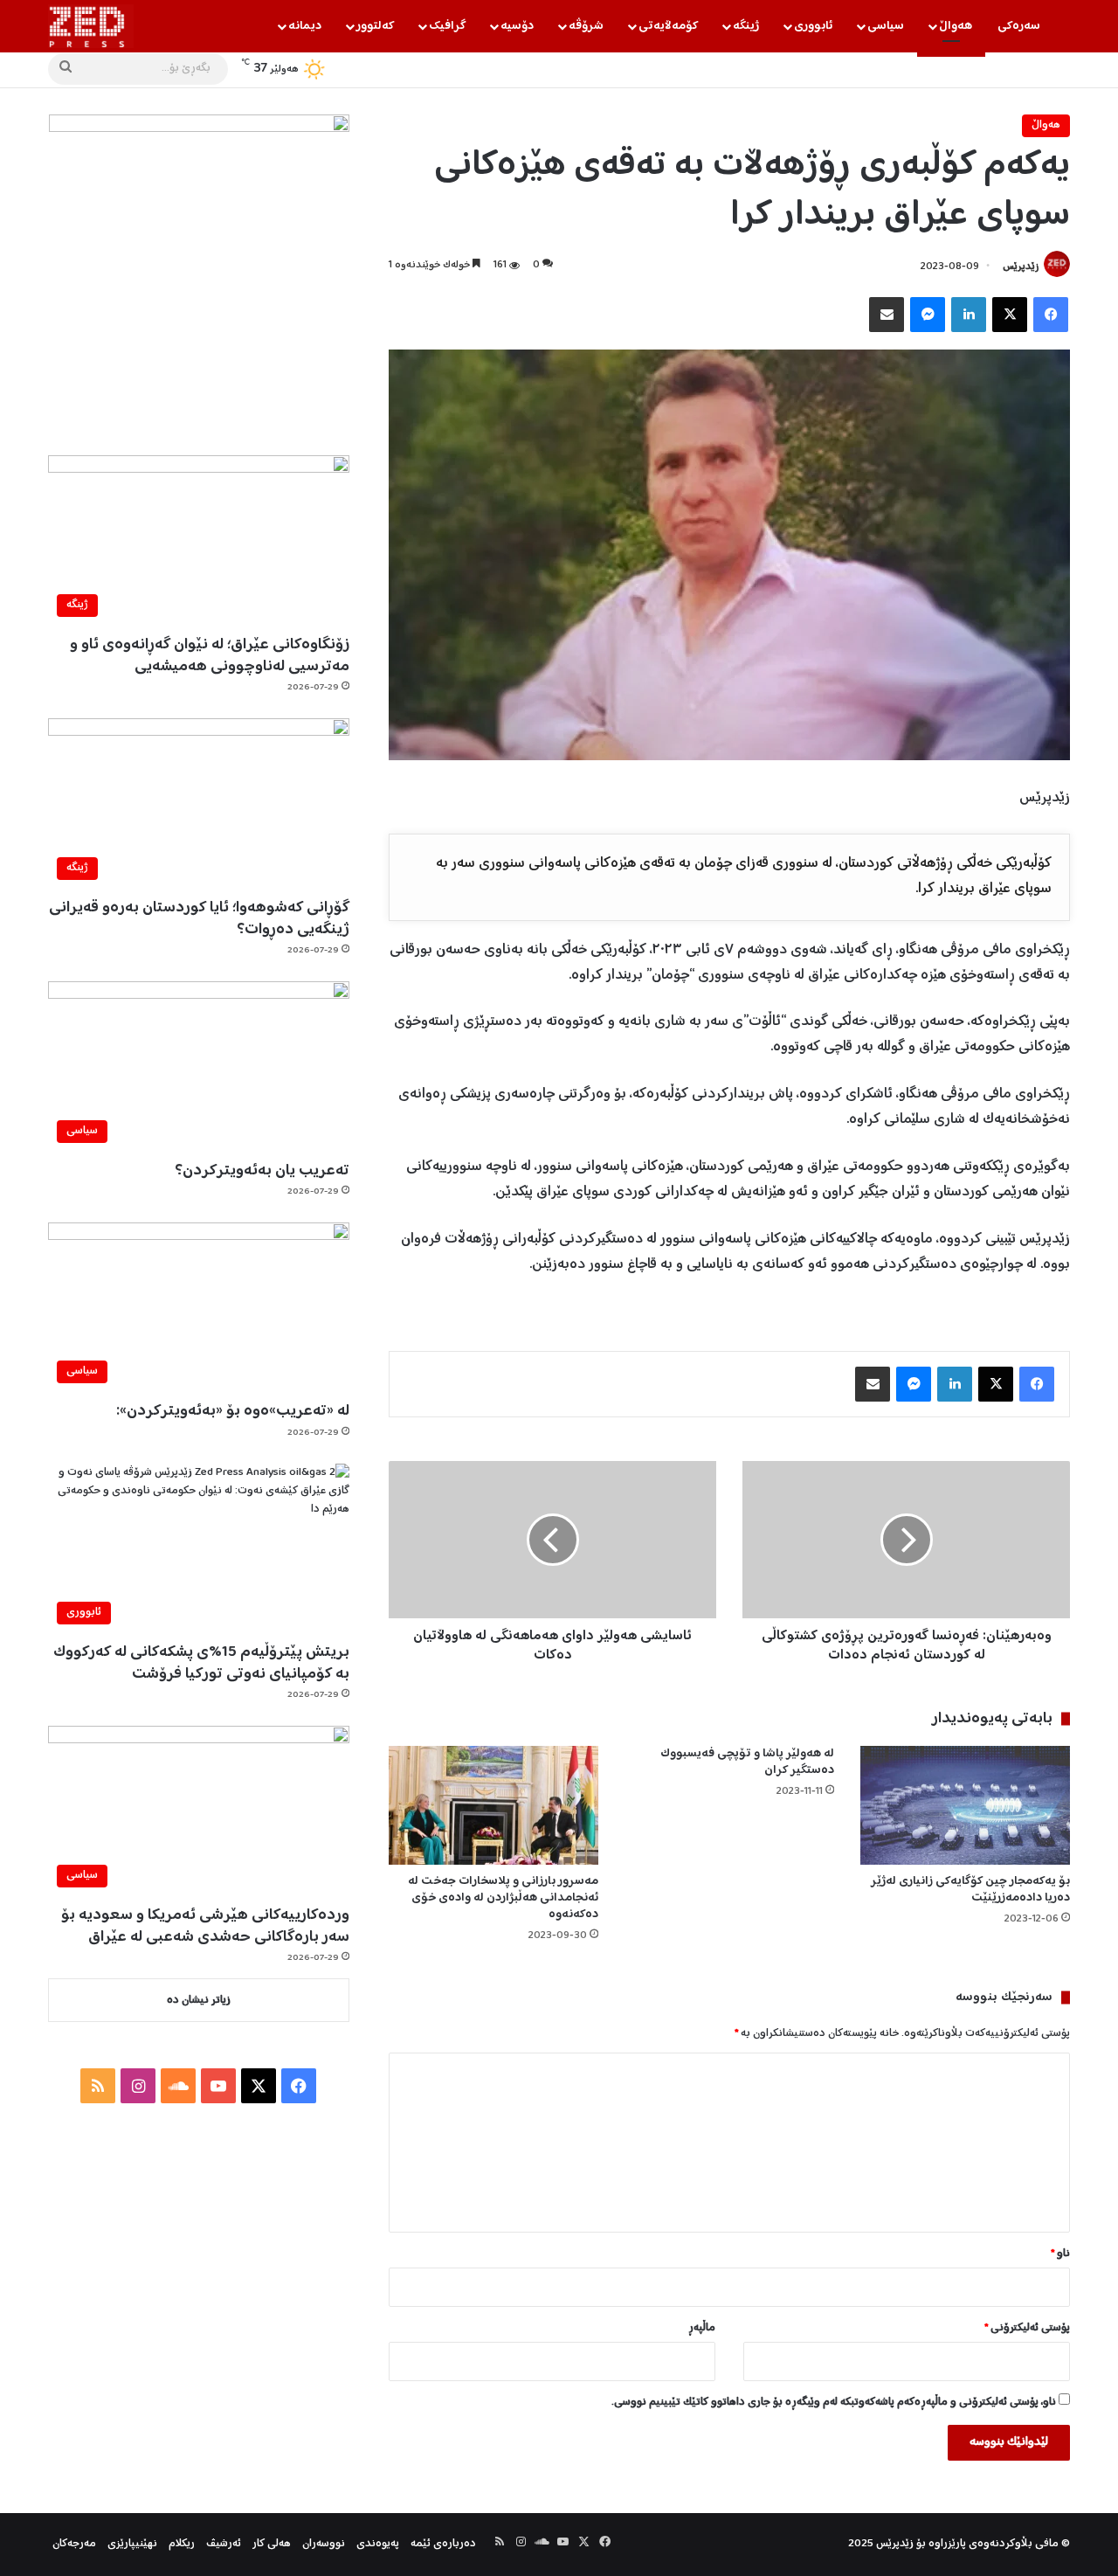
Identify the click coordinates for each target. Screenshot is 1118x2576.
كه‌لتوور (375, 26)
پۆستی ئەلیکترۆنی (1027, 2328)
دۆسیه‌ (517, 26)
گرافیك (447, 26)
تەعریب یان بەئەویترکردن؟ (262, 1171)
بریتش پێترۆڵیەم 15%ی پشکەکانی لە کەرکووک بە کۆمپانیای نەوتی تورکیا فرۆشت (201, 1663)
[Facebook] (1051, 315)
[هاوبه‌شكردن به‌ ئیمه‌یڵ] (887, 315)
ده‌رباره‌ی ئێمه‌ (443, 2544)
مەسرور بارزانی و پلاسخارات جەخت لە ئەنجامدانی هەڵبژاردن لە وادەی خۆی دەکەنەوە (503, 1898)
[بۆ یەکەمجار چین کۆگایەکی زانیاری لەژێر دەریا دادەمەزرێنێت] (965, 1805)
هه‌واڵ (956, 26)
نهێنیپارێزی (132, 2544)
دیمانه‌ (305, 26)
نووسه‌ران (324, 2544)
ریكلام (182, 2544)
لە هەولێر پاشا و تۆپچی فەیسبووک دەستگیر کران (747, 1762)
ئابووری (813, 26)
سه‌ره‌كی (1019, 26)
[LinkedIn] (969, 315)
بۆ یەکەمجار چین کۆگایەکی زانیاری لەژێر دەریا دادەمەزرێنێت (970, 1890)
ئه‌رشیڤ (224, 2544)
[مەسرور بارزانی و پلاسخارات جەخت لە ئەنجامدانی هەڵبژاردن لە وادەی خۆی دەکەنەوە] (493, 1805)
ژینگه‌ (746, 26)
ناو (1060, 2254)
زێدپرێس (1021, 267)
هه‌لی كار (272, 2544)
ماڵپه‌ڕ (702, 2328)
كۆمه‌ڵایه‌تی (668, 26)
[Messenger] (928, 315)
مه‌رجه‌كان (74, 2544)
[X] (1010, 315)
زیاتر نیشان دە (199, 2001)
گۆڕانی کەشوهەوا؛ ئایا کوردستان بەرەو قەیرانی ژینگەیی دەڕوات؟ (199, 919)
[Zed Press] (91, 26)
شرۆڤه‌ (586, 26)
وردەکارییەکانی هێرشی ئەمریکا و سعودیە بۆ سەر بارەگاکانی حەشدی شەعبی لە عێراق (205, 1926)
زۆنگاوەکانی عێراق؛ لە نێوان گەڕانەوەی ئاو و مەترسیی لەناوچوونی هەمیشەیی (210, 656)
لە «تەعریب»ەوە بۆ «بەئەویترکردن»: (233, 1411)
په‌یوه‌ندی (378, 2544)
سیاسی (886, 26)
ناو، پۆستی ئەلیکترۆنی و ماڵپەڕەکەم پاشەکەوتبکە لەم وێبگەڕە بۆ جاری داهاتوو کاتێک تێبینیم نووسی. (834, 2403)
